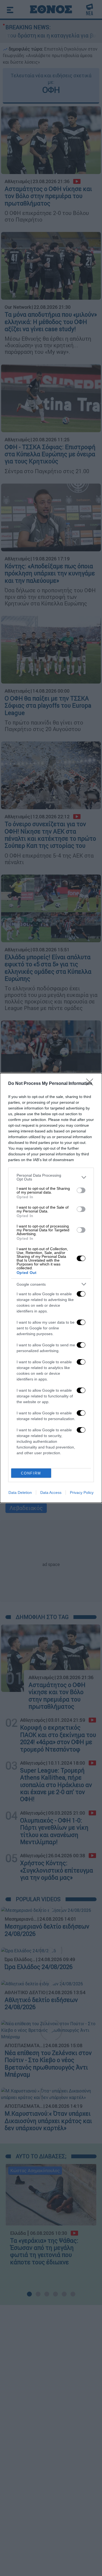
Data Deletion (20, 1492)
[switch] (81, 1190)
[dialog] (51, 1288)
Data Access (51, 1492)
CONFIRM (31, 1473)
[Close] (91, 1084)
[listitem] (51, 1177)
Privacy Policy (82, 1492)
